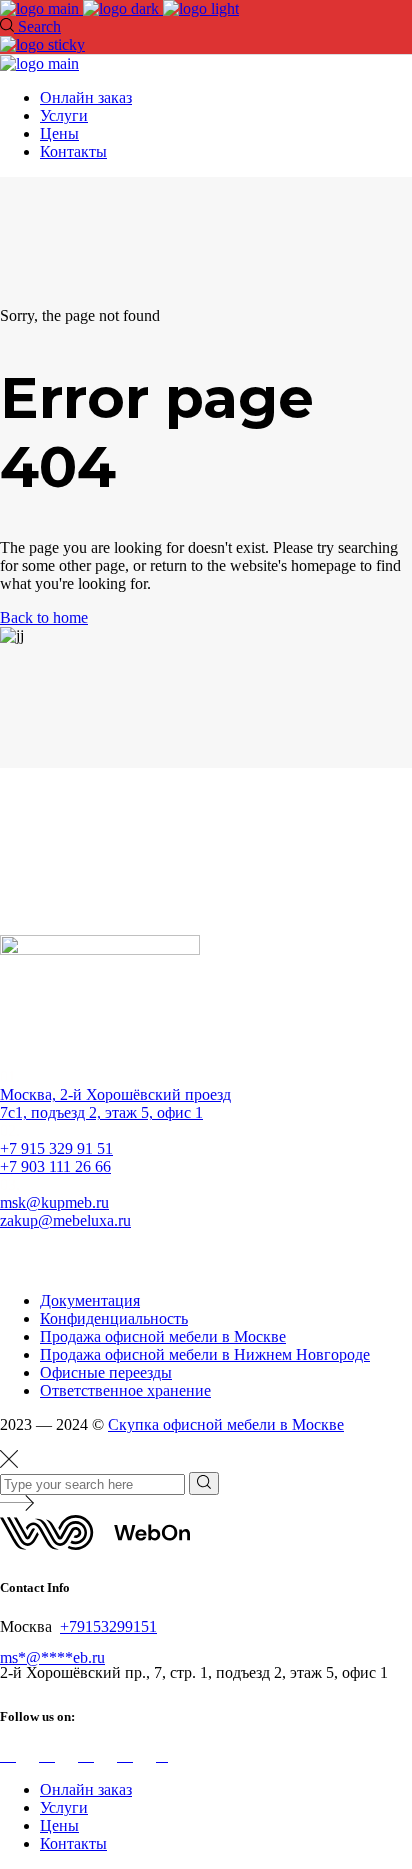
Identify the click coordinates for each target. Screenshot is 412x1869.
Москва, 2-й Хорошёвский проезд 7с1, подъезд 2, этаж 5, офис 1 (115, 1103)
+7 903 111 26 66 (55, 1166)
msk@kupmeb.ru (54, 1202)
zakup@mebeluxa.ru (65, 1220)
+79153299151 (108, 1626)
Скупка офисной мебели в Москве (226, 1424)
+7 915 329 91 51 (56, 1148)
